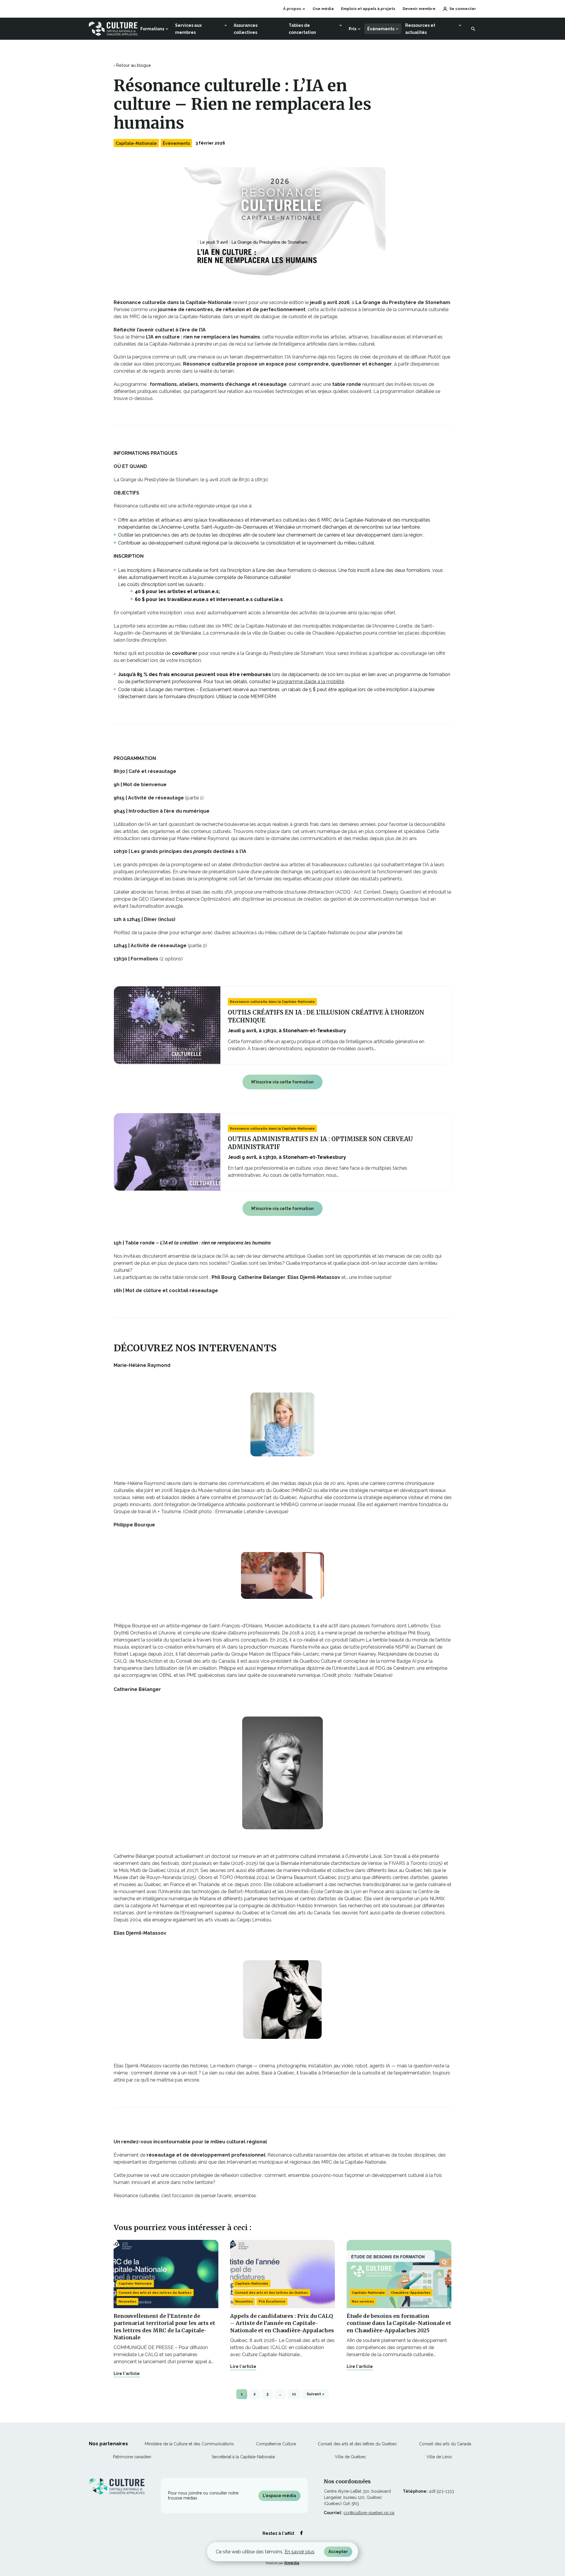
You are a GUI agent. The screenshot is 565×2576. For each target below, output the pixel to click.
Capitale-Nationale (136, 143)
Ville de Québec (350, 2457)
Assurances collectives (246, 29)
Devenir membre (419, 9)
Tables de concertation (302, 29)
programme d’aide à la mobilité (310, 682)
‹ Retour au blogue (132, 65)
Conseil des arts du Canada (445, 2444)
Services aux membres (188, 29)
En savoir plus (300, 2552)
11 (294, 2394)
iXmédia (292, 2563)
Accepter (338, 2552)
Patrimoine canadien (132, 2457)
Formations (152, 29)
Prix (353, 29)
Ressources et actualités (420, 29)
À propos (292, 9)
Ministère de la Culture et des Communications (189, 2444)
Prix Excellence (272, 2302)
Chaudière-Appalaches (411, 2293)
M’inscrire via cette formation (282, 1082)
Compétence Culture (276, 2444)
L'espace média (279, 2496)
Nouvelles (127, 2302)
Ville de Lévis (439, 2457)
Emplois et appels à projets (368, 9)
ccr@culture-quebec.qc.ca (369, 2513)
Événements (381, 29)
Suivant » (316, 2394)
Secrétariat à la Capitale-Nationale (243, 2457)
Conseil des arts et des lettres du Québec (155, 2293)
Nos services (363, 2302)
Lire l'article (127, 2373)
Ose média (323, 9)
